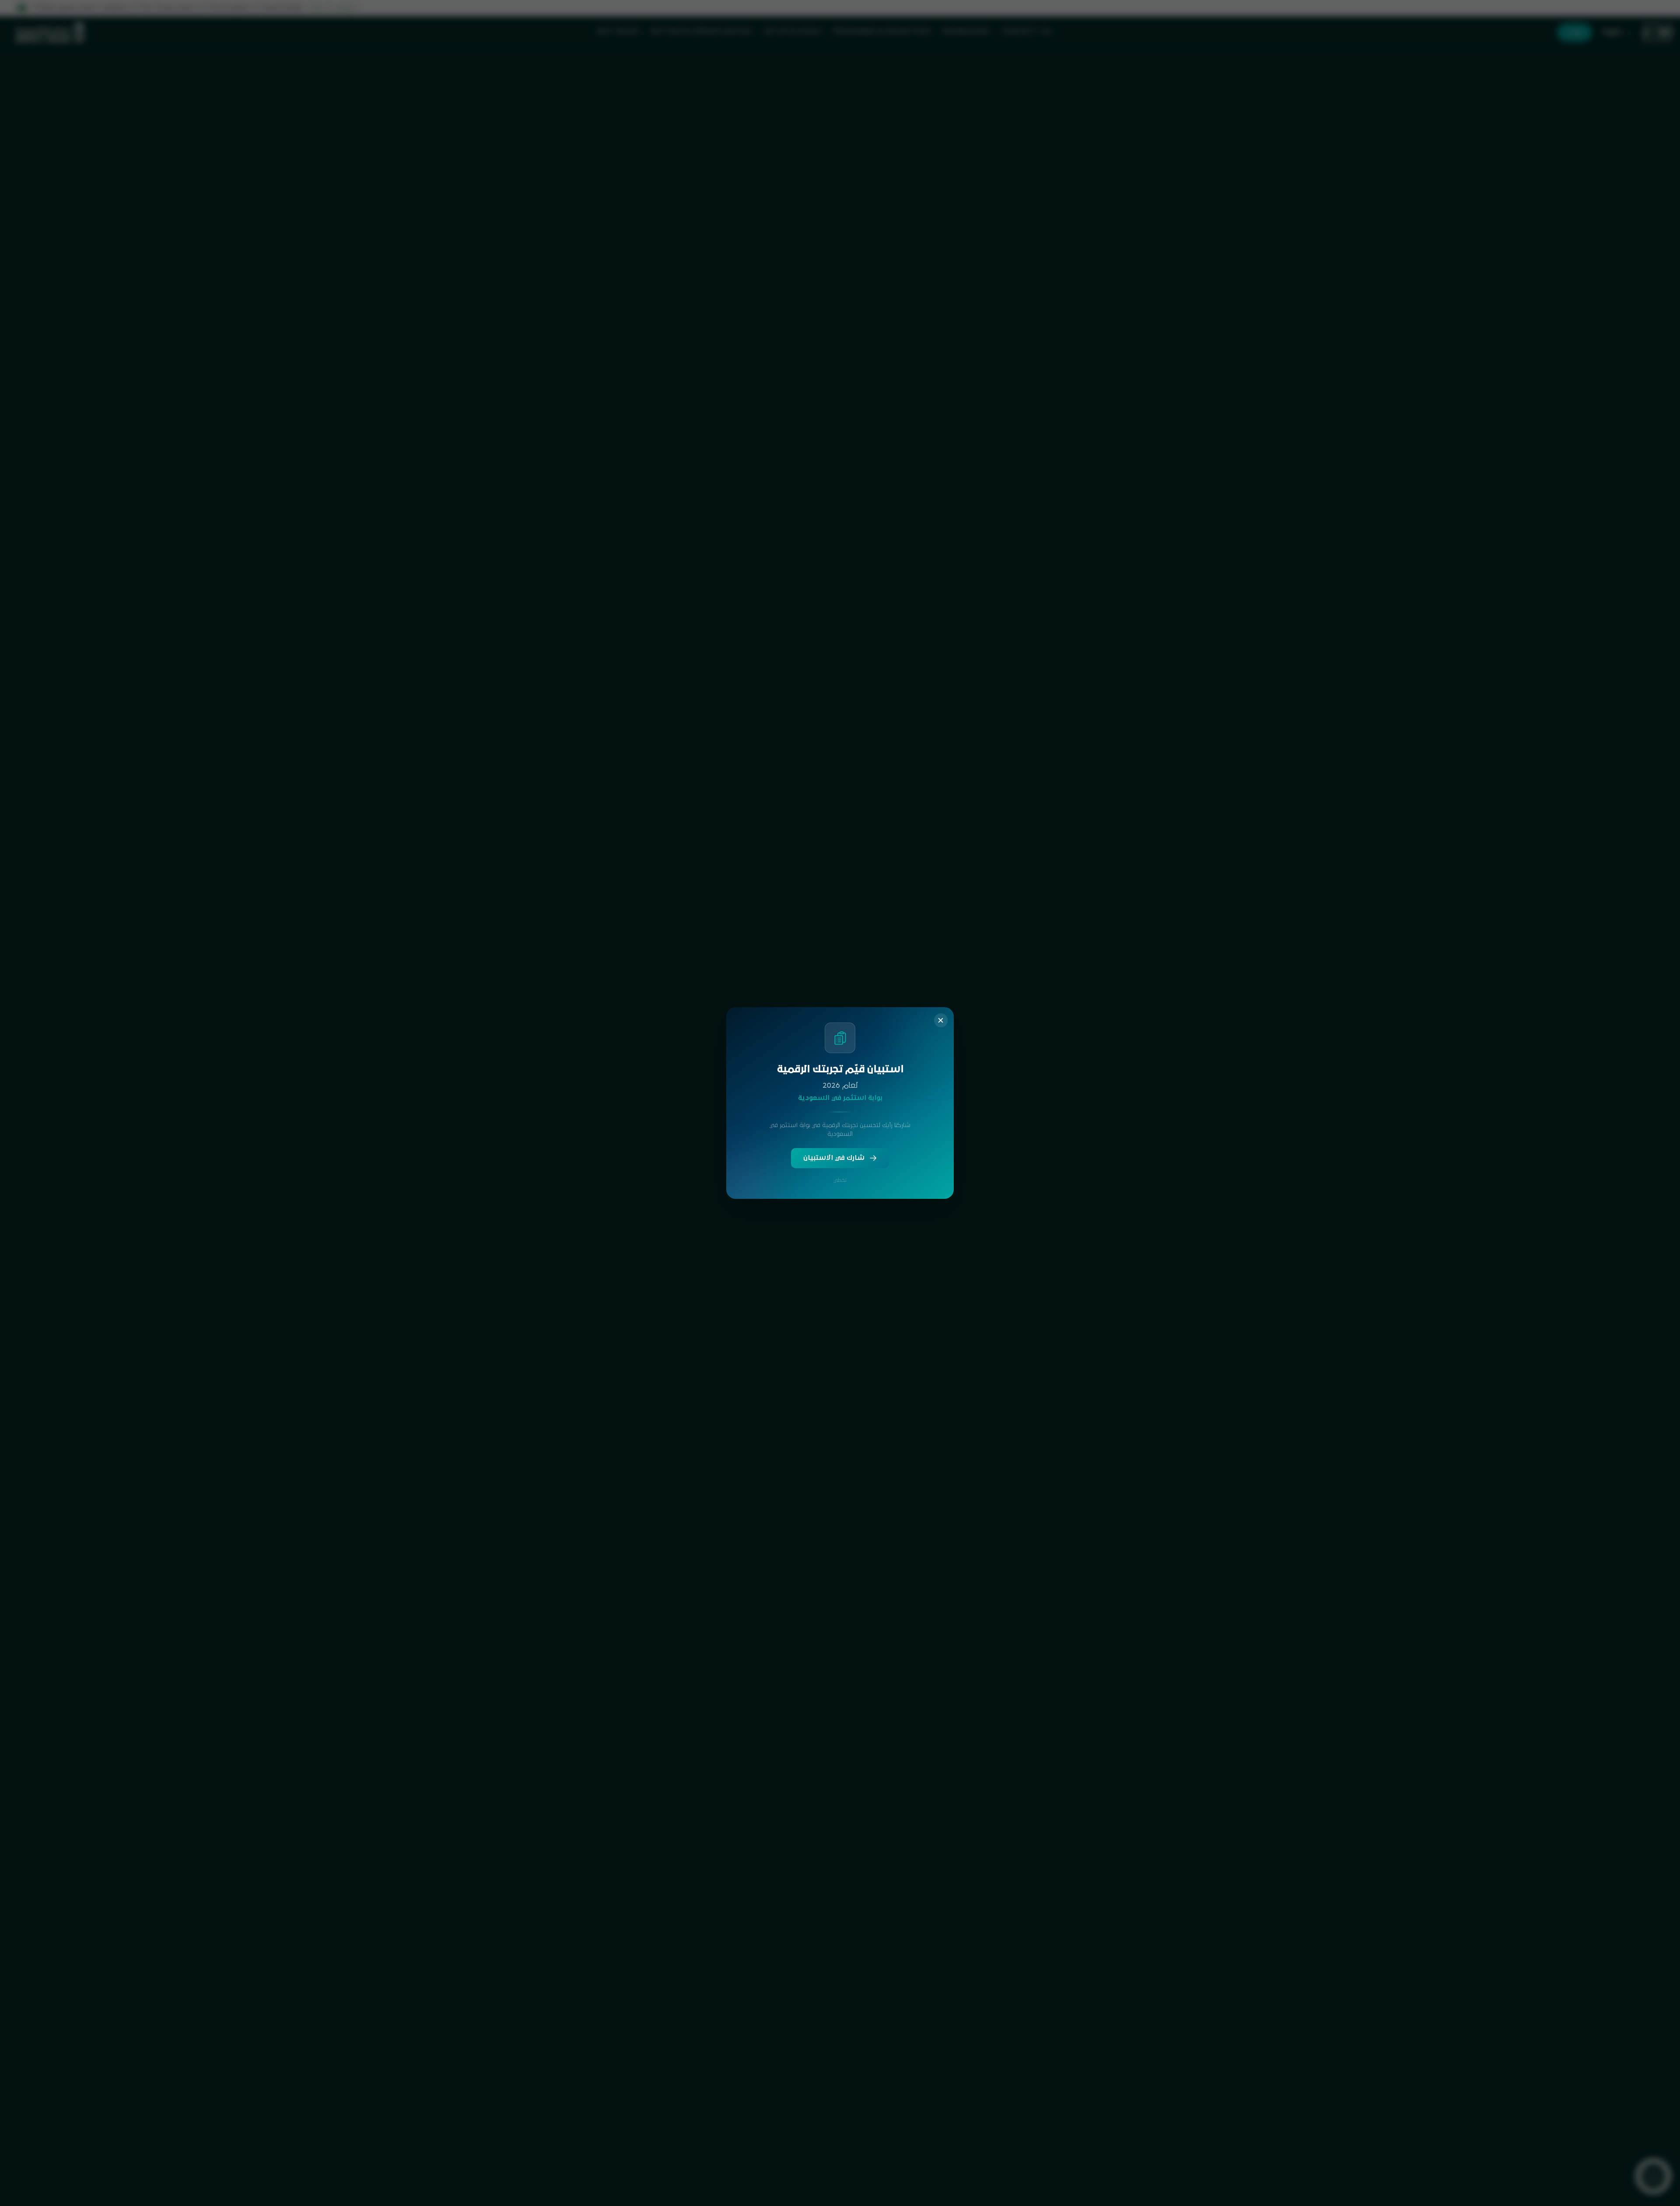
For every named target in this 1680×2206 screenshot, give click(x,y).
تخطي (840, 1180)
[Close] (941, 1020)
